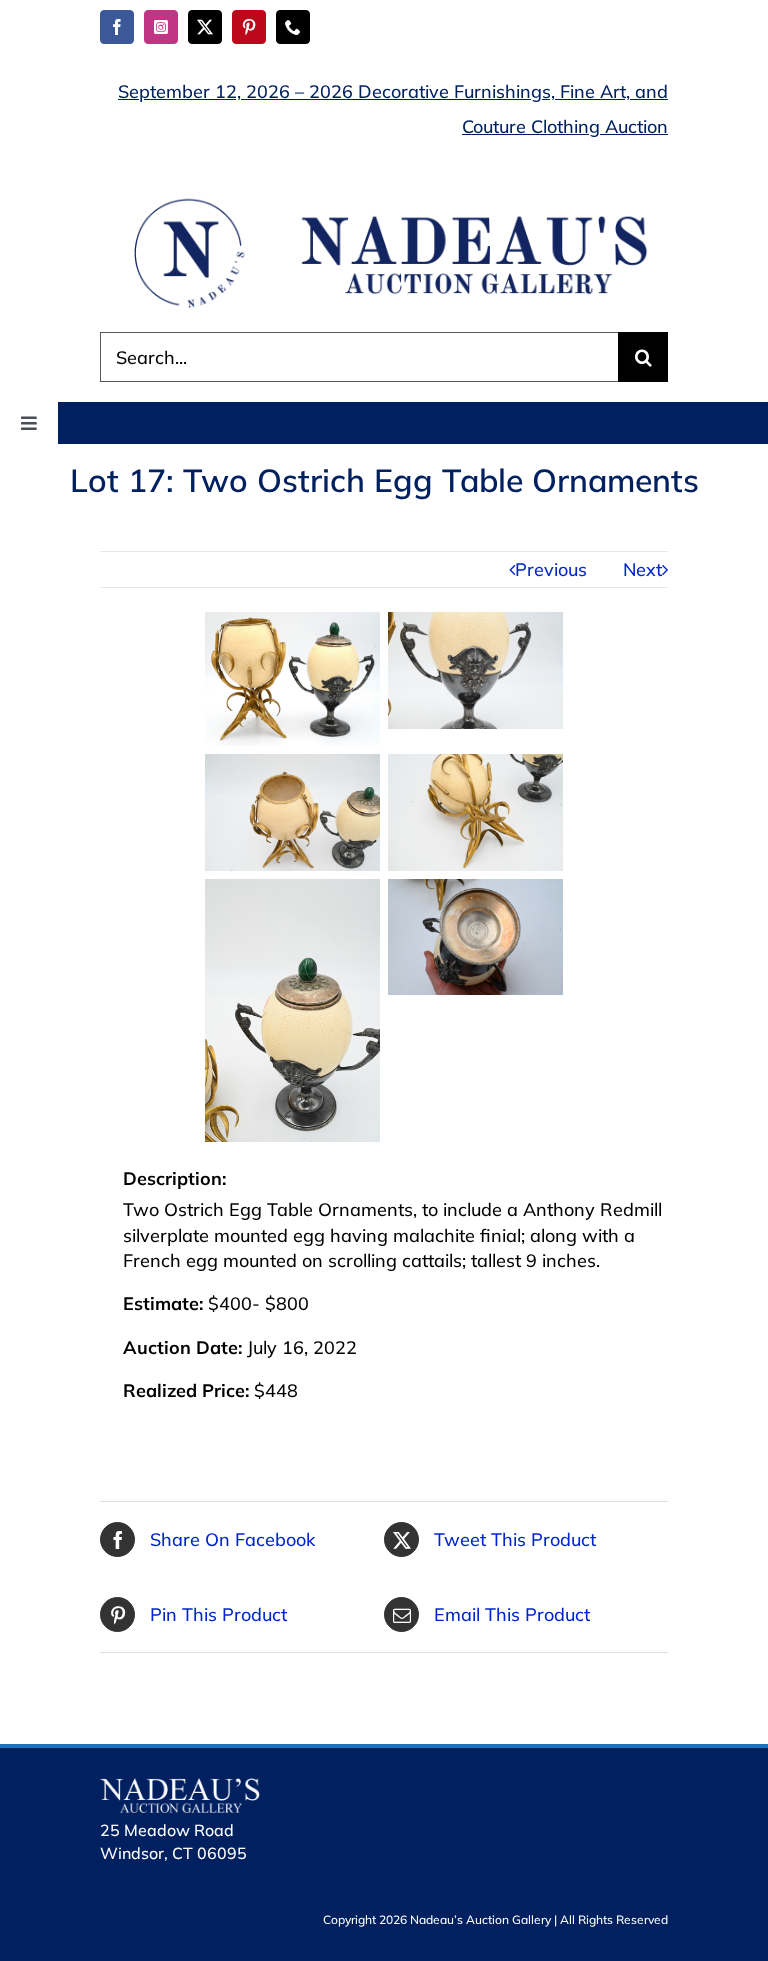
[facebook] (117, 27)
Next (642, 569)
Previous (551, 569)
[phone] (293, 27)
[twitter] (205, 27)
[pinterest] (249, 27)
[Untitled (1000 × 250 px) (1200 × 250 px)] (384, 202)
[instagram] (161, 27)
